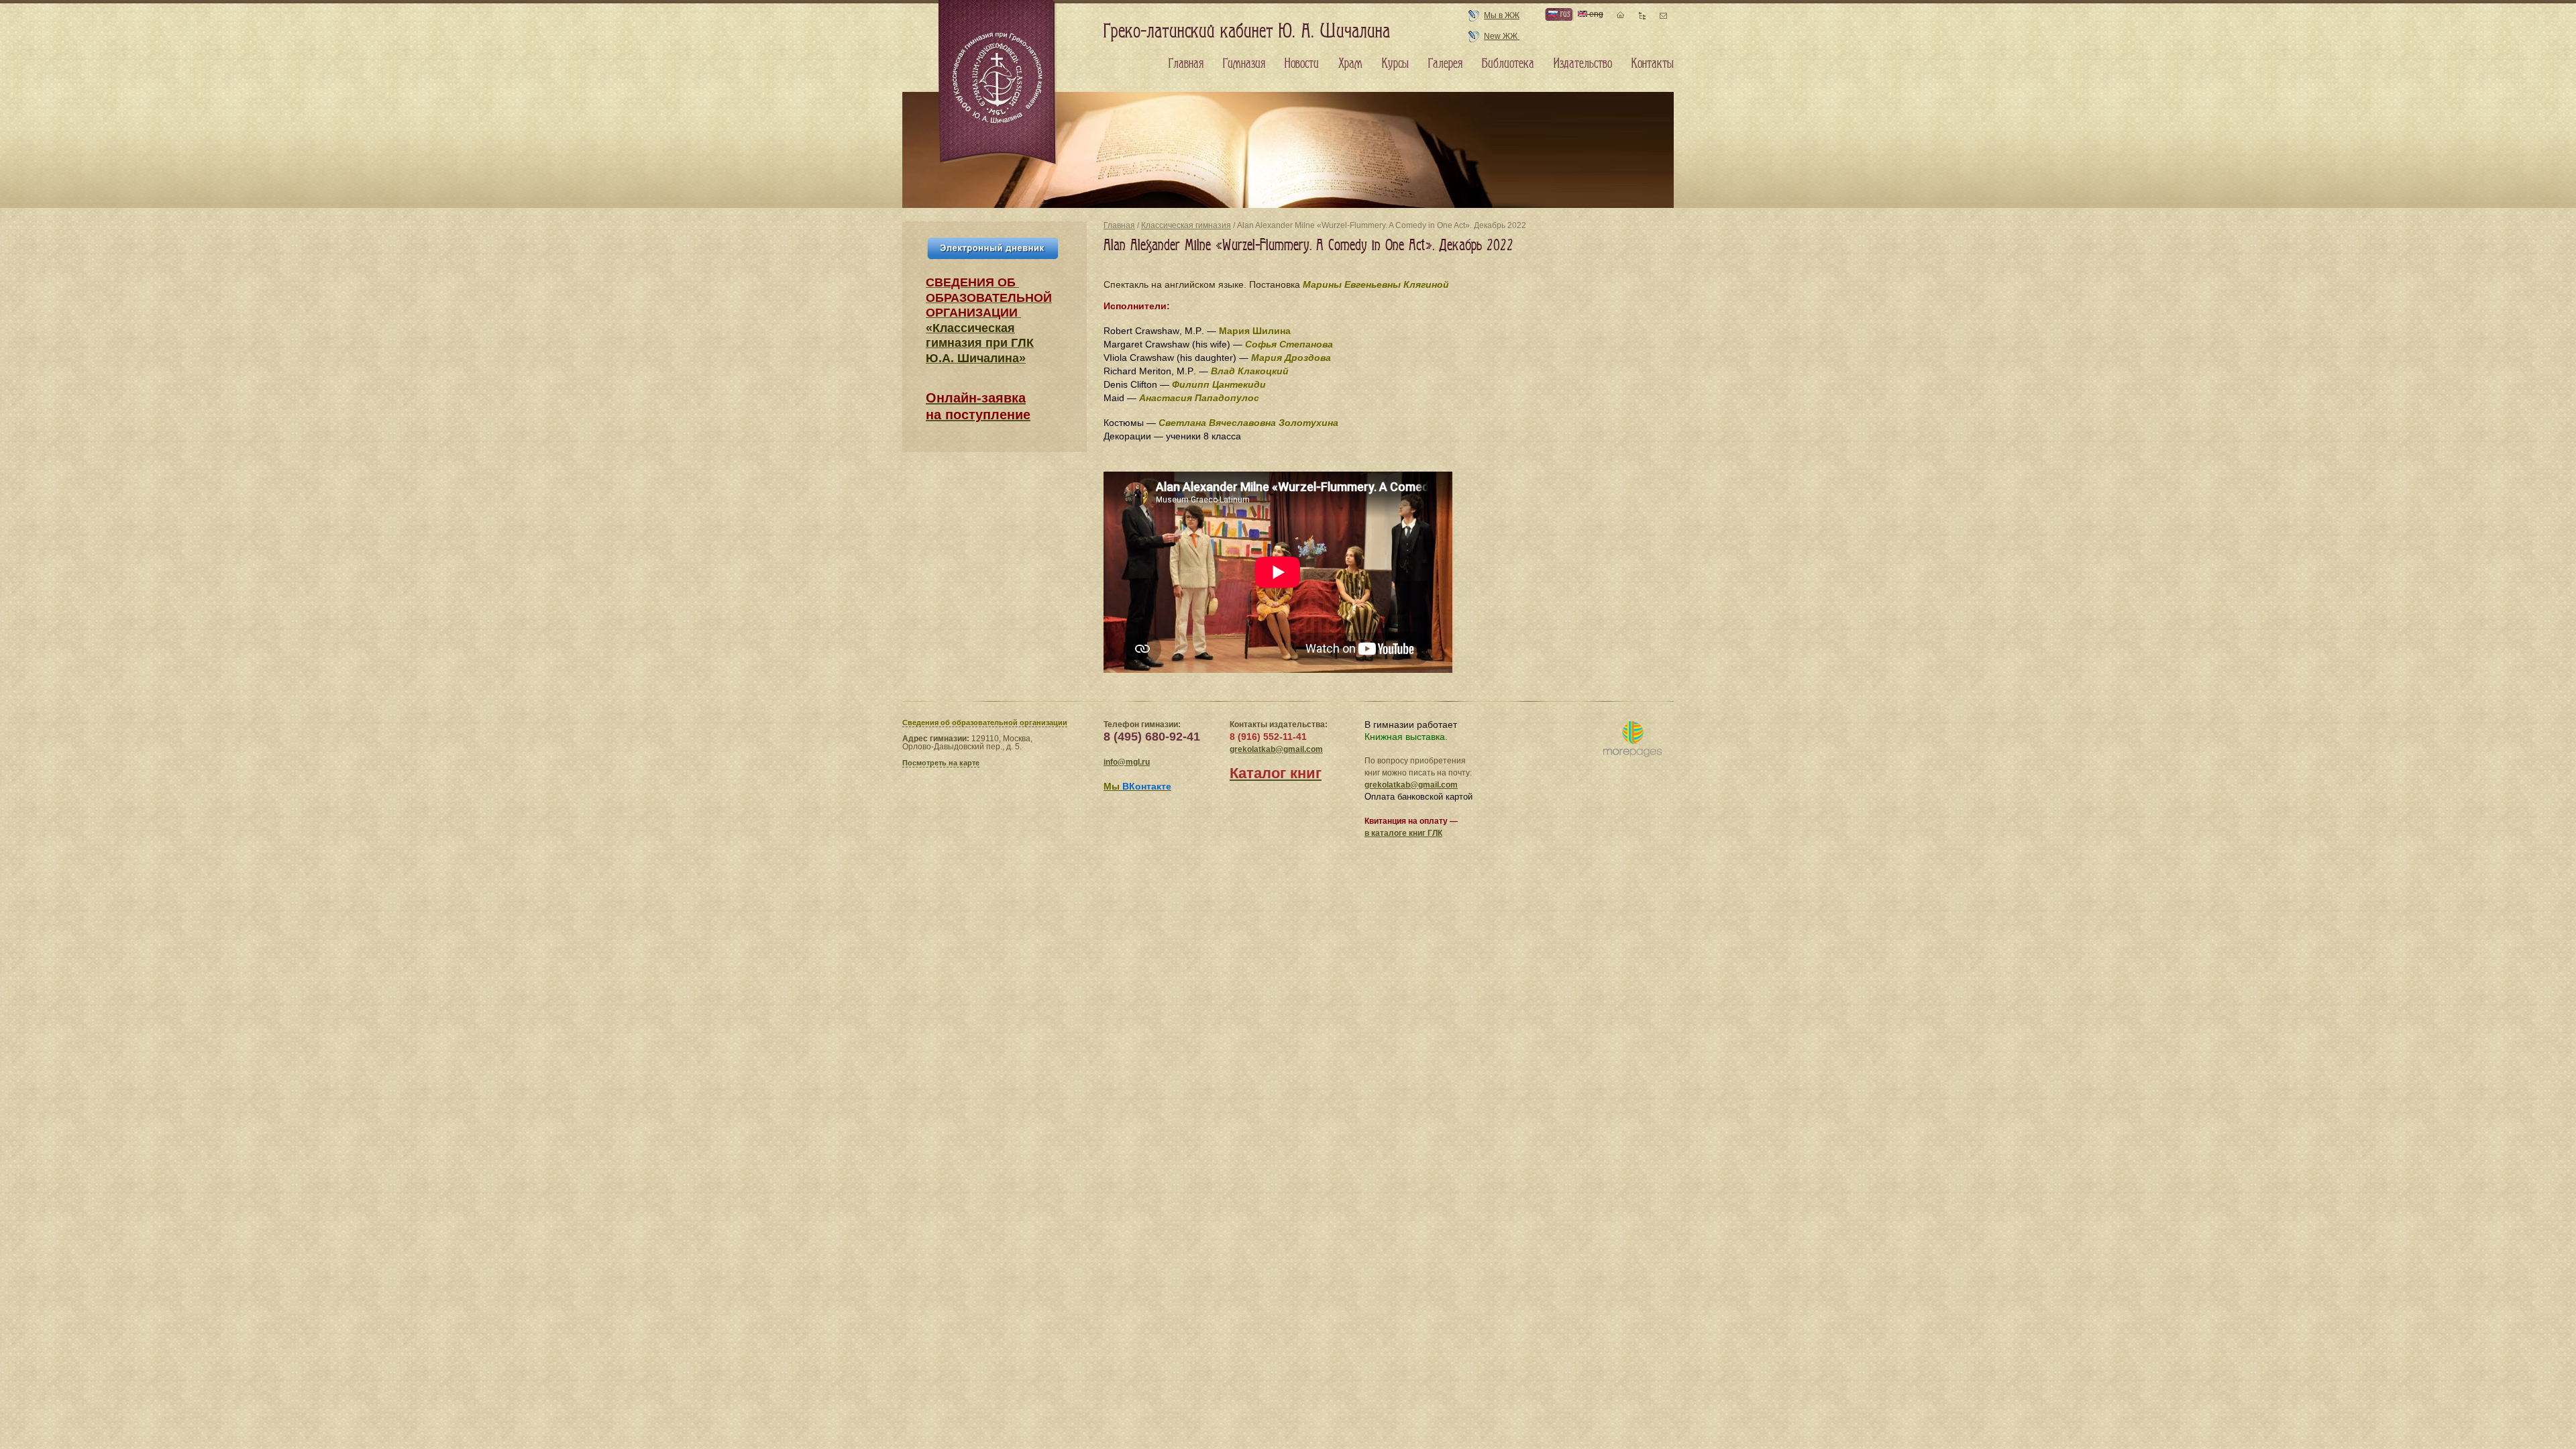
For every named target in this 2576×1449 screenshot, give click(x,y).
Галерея (1445, 64)
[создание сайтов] (1632, 740)
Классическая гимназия (1186, 225)
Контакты (1653, 64)
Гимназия (1244, 64)
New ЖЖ (1502, 36)
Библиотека (1508, 64)
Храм (1350, 64)
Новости (1302, 64)
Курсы (1395, 64)
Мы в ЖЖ (1502, 15)
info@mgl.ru (1127, 762)
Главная (1119, 225)
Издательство (1583, 64)
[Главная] (998, 83)
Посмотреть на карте (941, 763)
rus (1564, 14)
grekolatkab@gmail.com (1276, 749)
